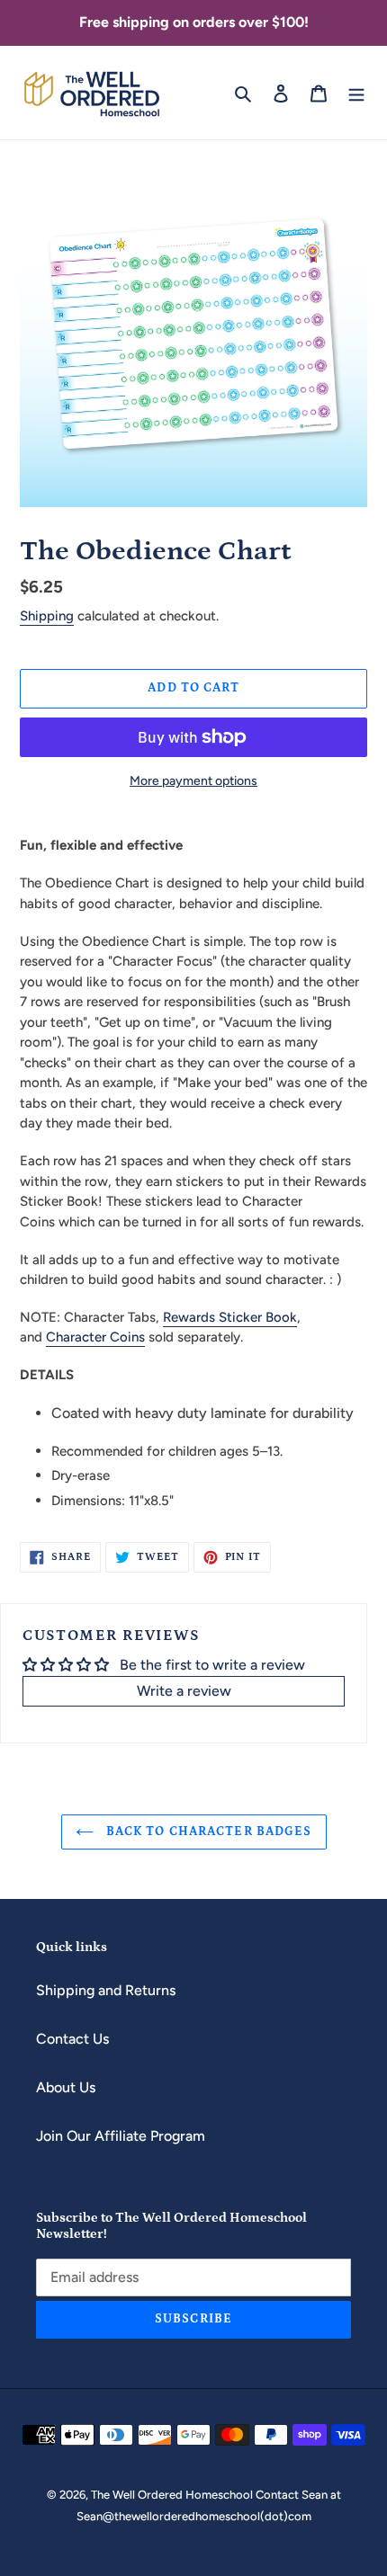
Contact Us (72, 2039)
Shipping (47, 616)
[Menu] (356, 93)
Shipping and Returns (106, 1990)
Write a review (184, 1691)
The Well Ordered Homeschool (173, 2495)
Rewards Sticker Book (230, 1317)
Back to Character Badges (207, 1832)
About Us (66, 2087)
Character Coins (95, 1337)
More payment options (193, 781)
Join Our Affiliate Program (121, 2136)
